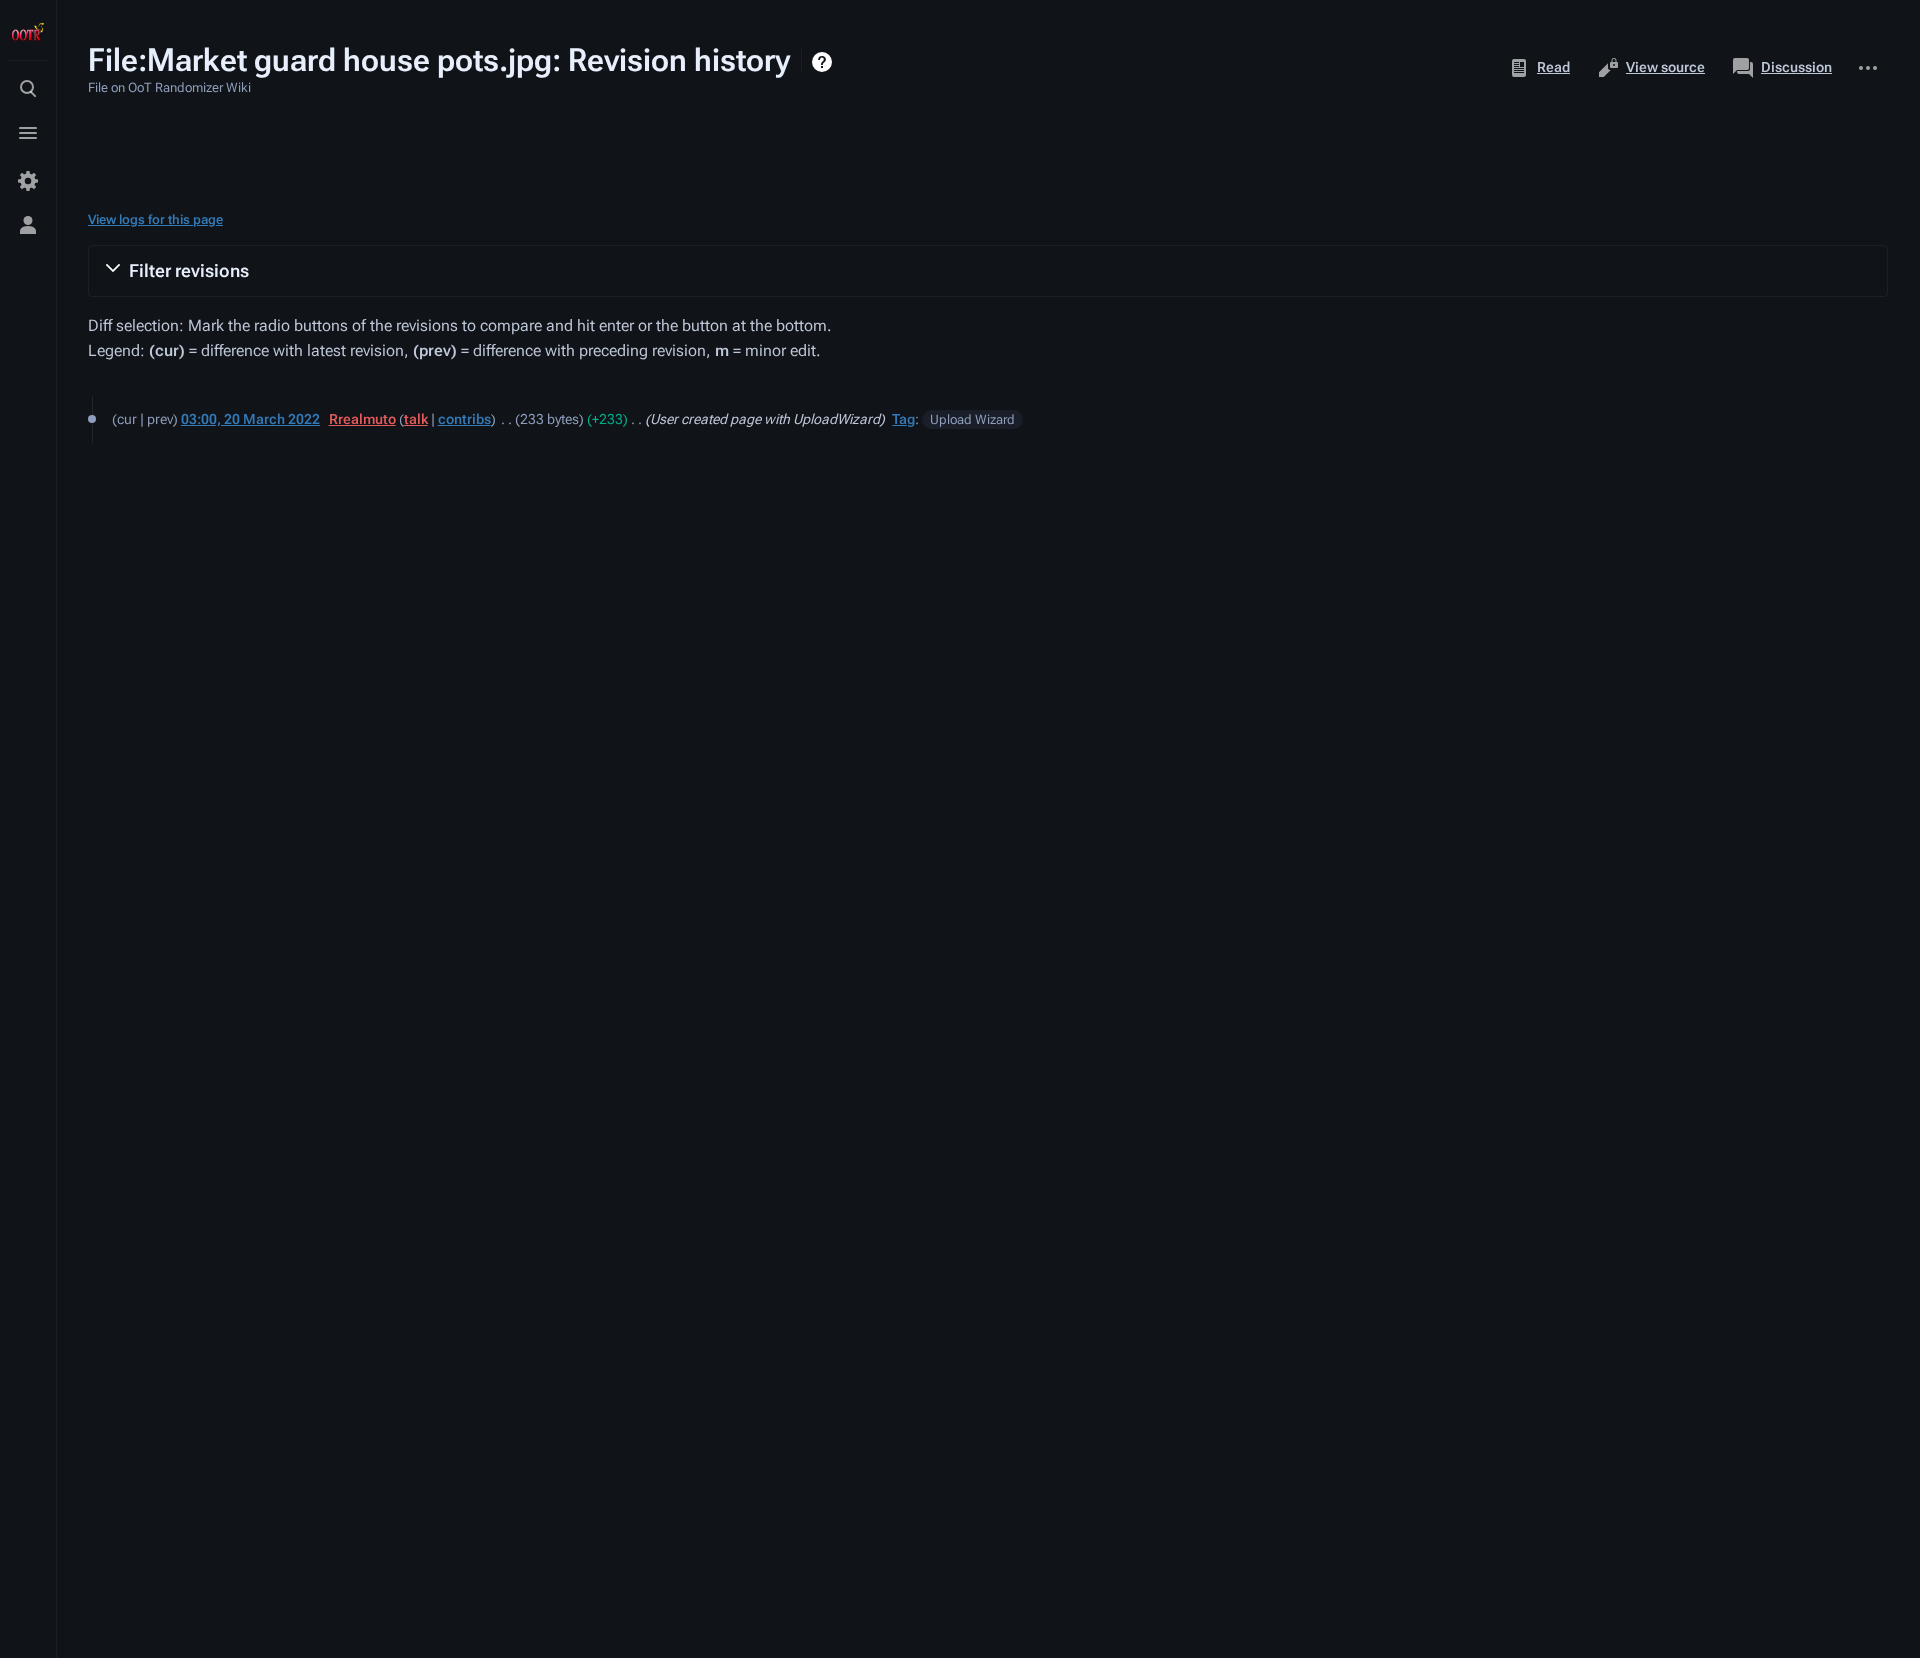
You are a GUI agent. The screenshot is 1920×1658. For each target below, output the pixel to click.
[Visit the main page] (28, 32)
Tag (903, 419)
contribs (464, 419)
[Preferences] (28, 181)
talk (416, 419)
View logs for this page (155, 219)
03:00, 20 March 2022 (250, 419)
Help (824, 62)
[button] (988, 271)
